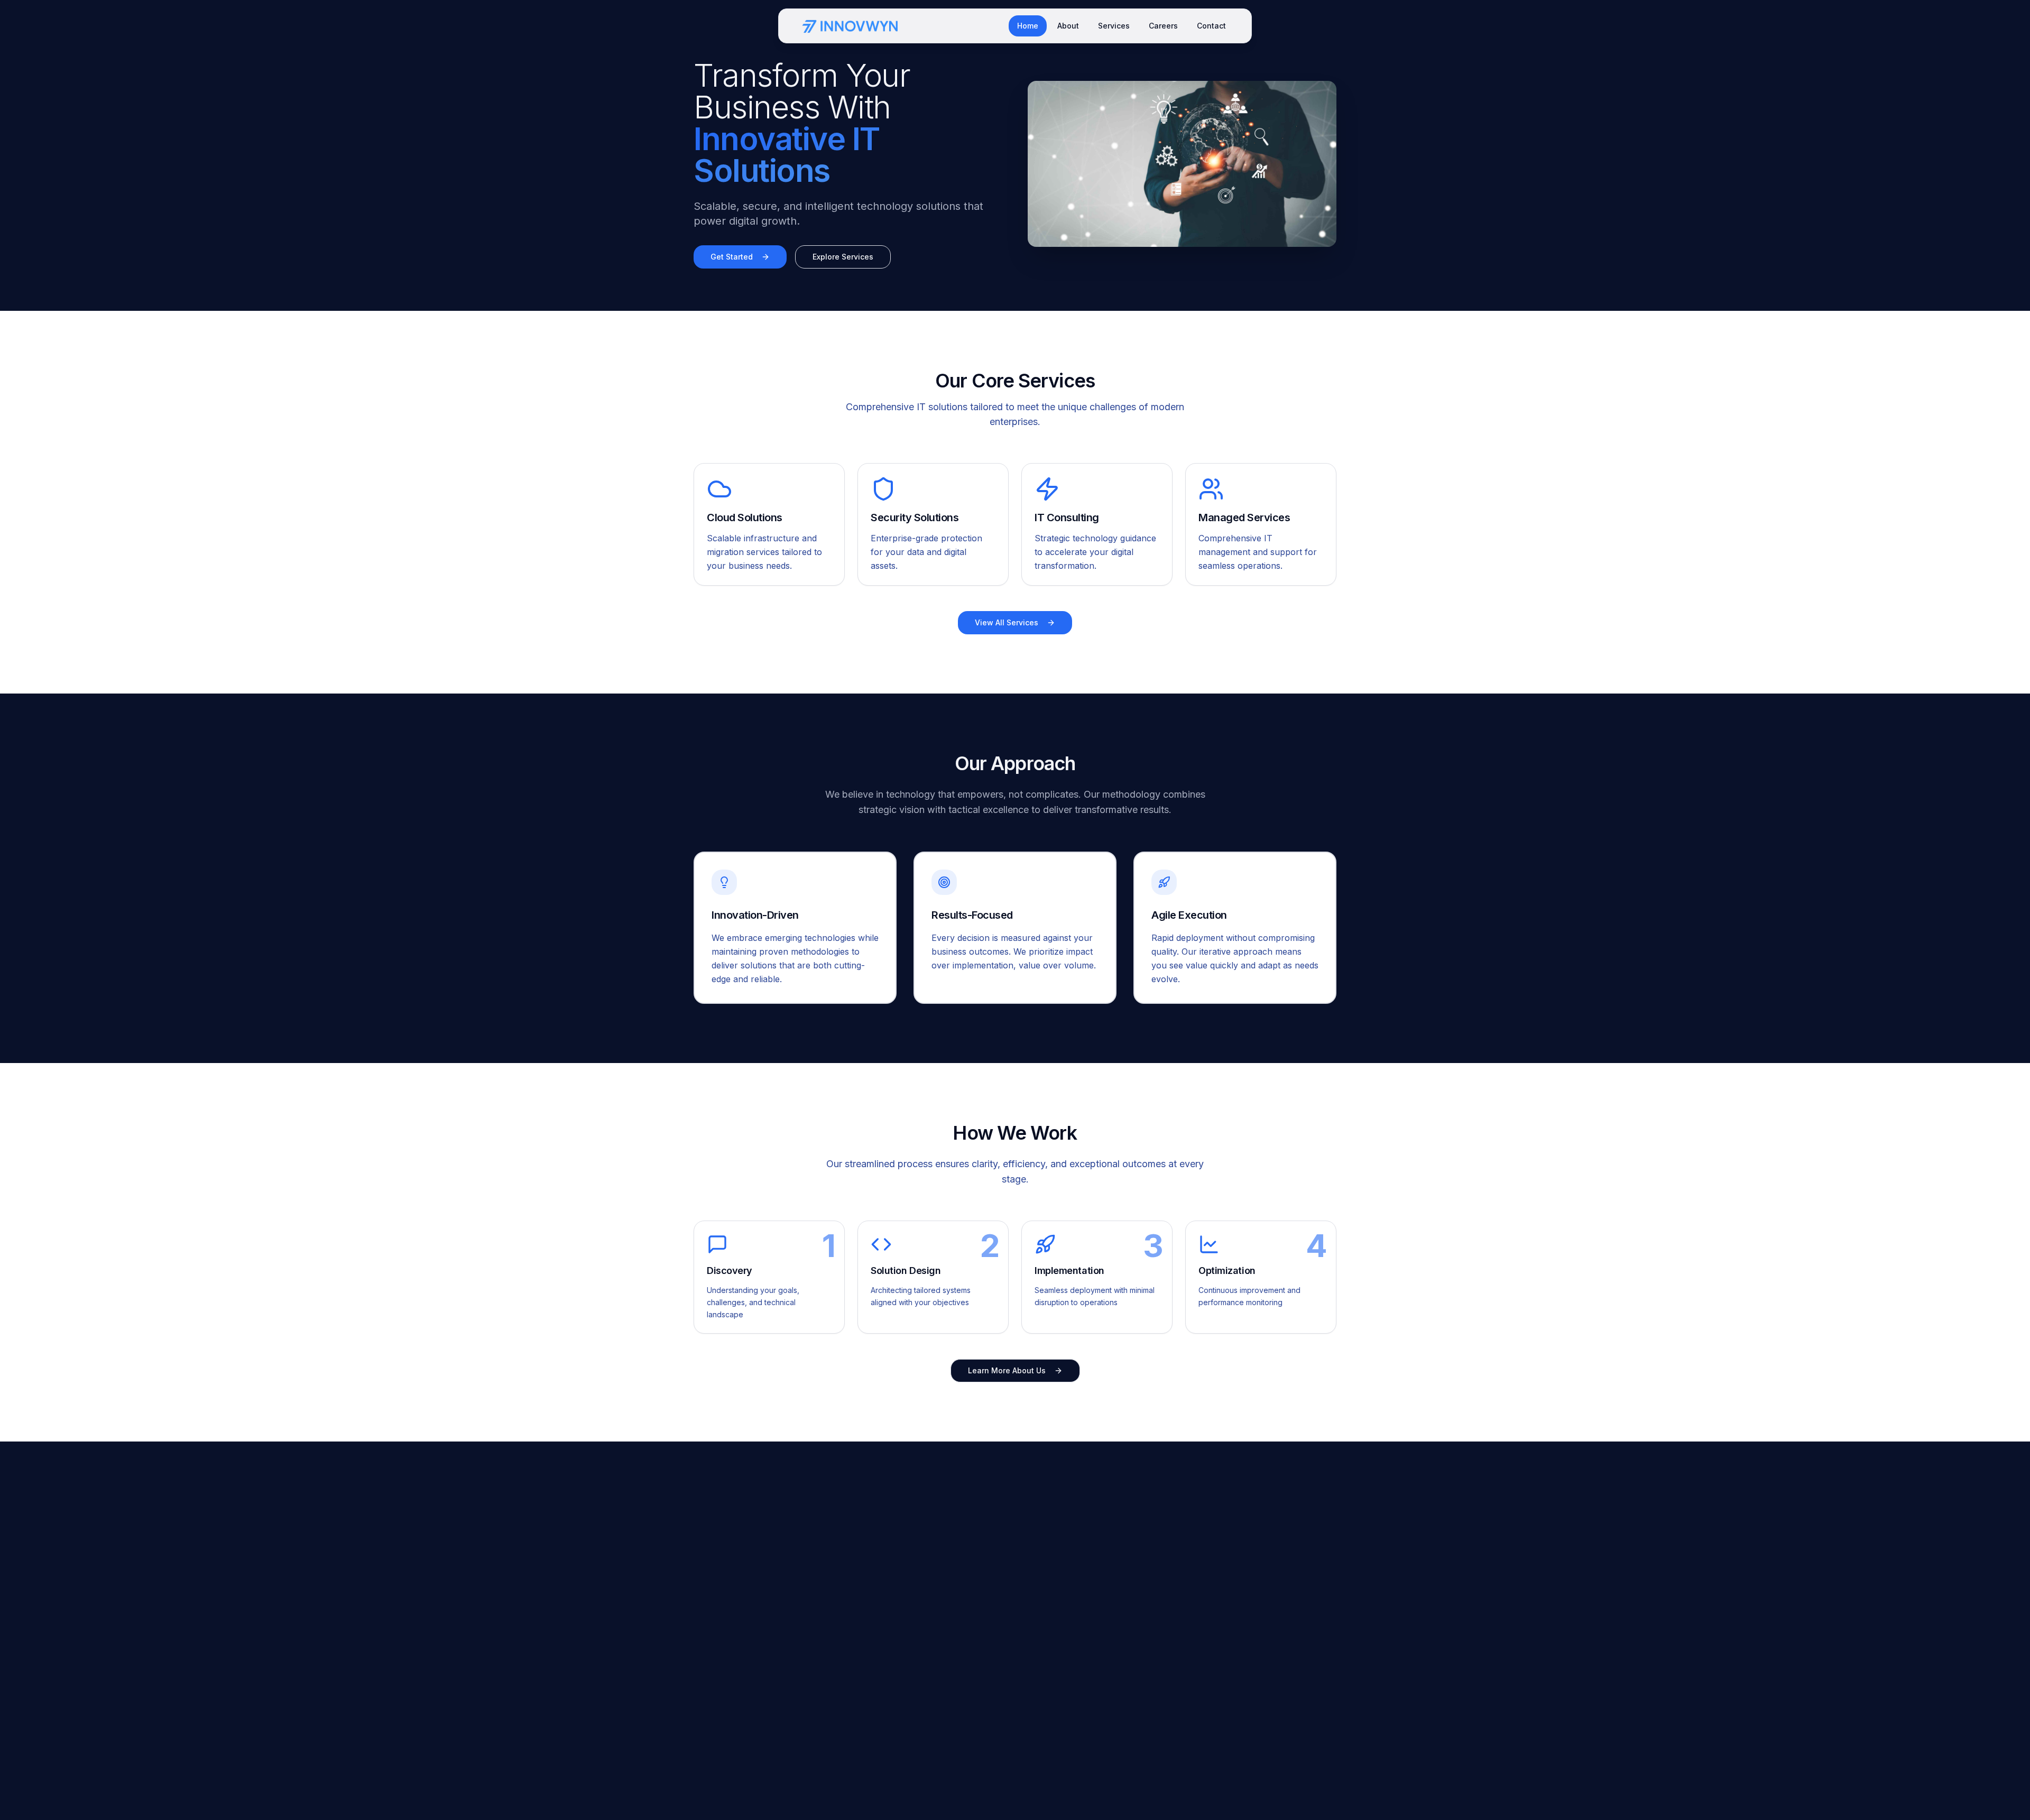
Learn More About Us (1007, 1370)
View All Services (1007, 622)
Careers (1163, 26)
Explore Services (843, 257)
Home (1028, 26)
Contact (1211, 26)
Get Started (732, 257)
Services (1114, 26)
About (1068, 26)
